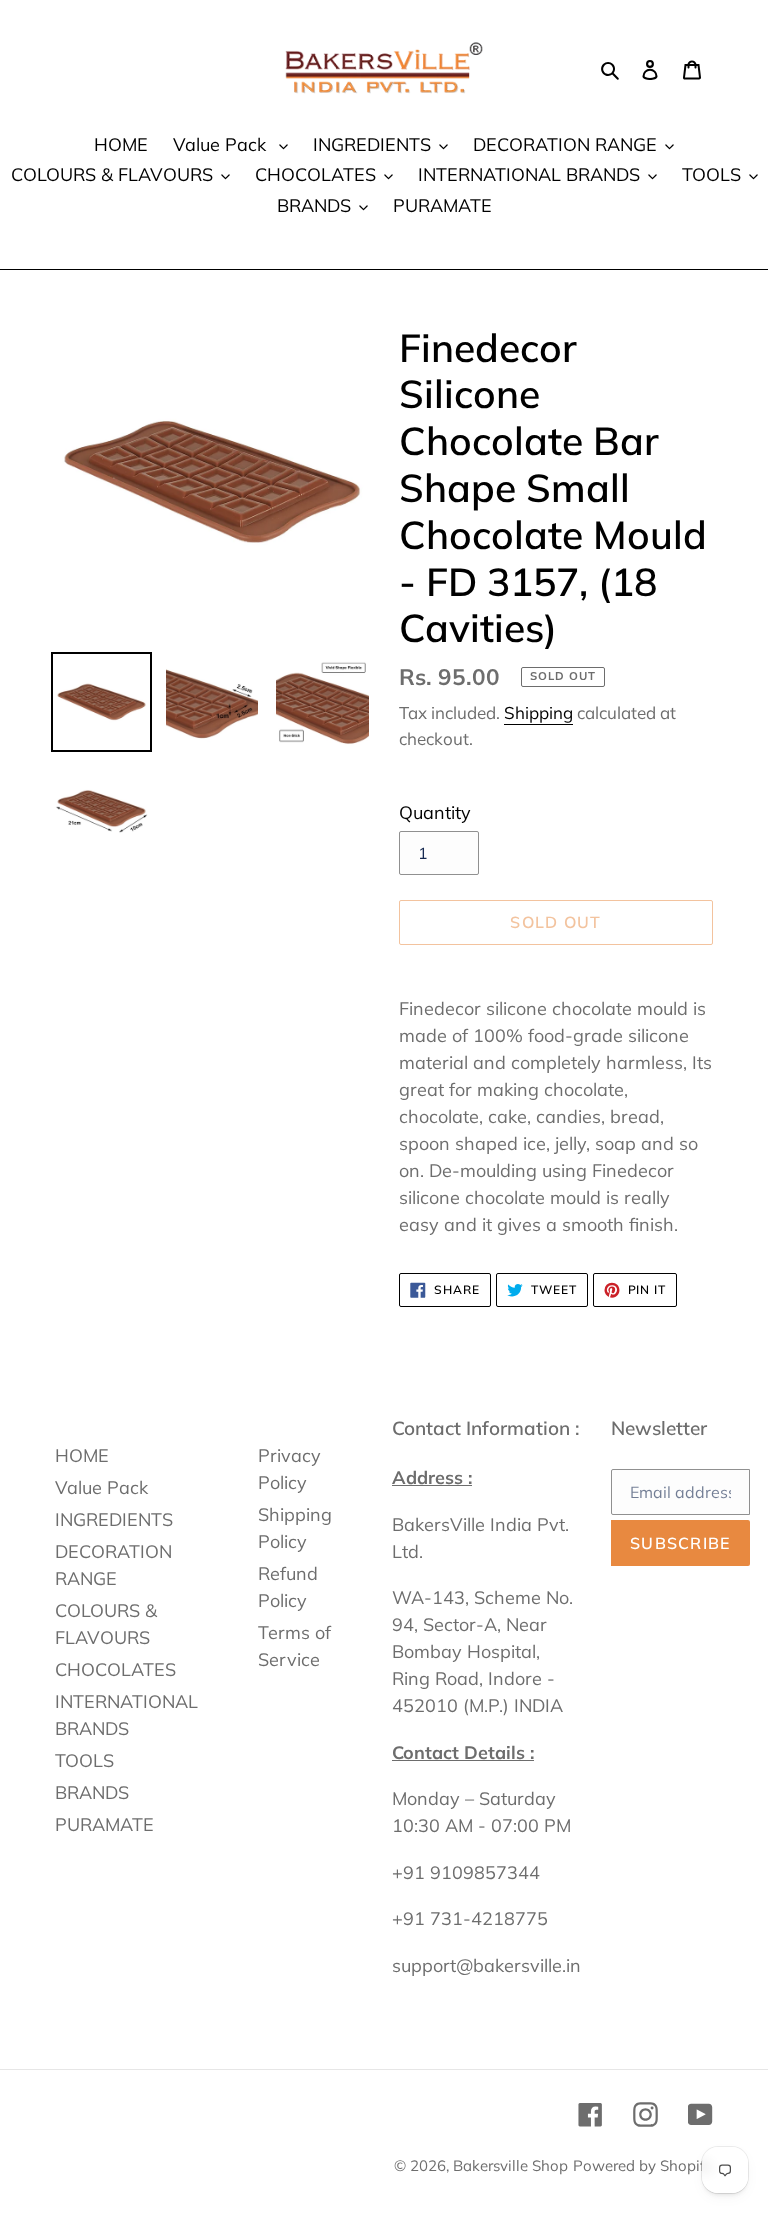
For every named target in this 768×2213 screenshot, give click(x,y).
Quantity (435, 812)
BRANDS (92, 1792)
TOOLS (84, 1760)
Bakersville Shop (510, 2165)
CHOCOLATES (115, 1669)
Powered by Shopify (643, 2165)
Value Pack (101, 1487)
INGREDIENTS (114, 1519)
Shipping (538, 712)
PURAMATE (104, 1824)
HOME (82, 1455)
